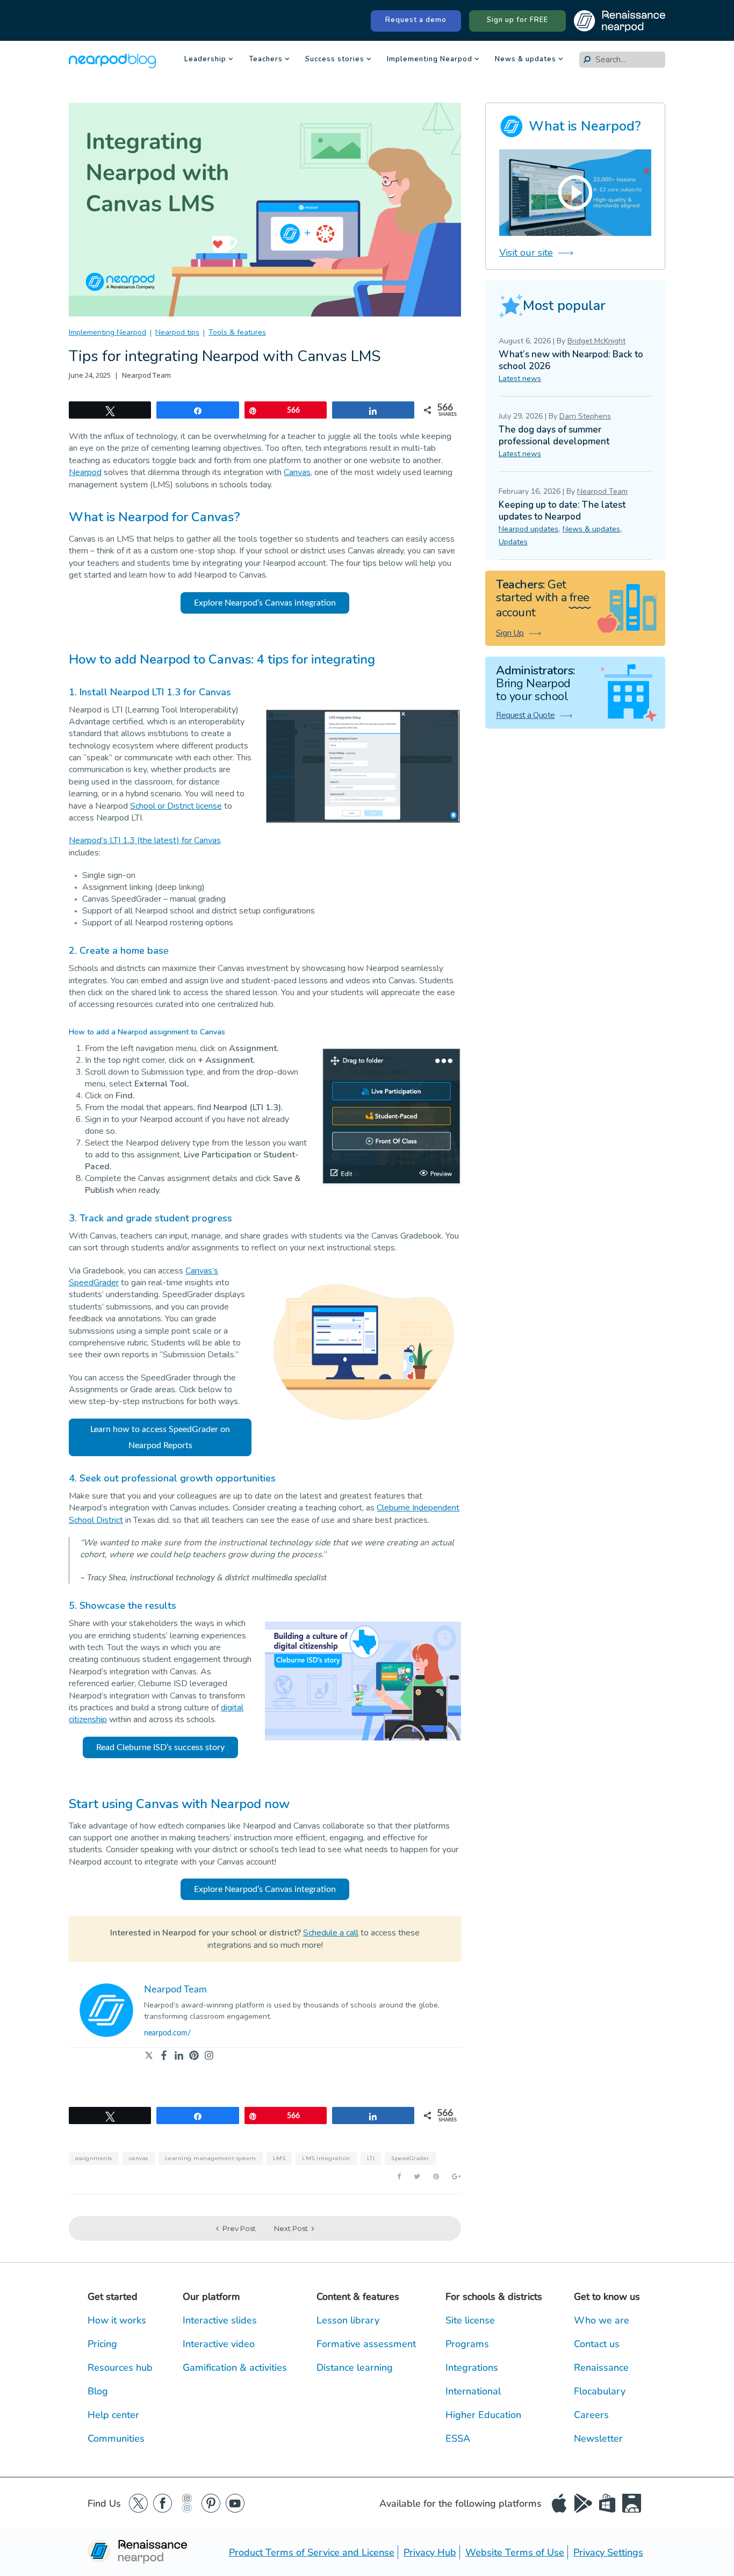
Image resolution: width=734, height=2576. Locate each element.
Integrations (472, 2368)
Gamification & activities (235, 2368)
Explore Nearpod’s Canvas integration (265, 603)
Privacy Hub (430, 2552)
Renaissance (601, 2368)
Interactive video (219, 2344)
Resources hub (120, 2368)
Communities (116, 2438)
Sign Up (510, 633)
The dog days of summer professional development (554, 436)
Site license (470, 2320)
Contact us (597, 2344)
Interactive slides (220, 2320)
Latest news (520, 379)
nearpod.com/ (167, 2033)
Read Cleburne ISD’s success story (160, 1747)
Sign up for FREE (517, 20)
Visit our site (526, 253)
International (473, 2391)
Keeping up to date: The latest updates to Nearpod (562, 511)
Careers (591, 2415)
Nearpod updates (528, 529)
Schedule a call (331, 1933)
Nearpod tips (177, 332)
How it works (117, 2320)
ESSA (458, 2438)
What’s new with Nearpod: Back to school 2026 (571, 360)
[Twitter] (149, 2056)
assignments (94, 2158)
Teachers (266, 60)
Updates (513, 542)
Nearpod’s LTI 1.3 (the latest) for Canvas (145, 840)
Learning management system (211, 2158)
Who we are (602, 2320)
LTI (371, 2158)
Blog (98, 2391)
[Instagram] (209, 2056)
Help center (113, 2415)
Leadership (205, 60)
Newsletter (598, 2438)
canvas (139, 2158)
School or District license (176, 806)
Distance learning (355, 2368)
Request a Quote (526, 715)
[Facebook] (164, 2056)
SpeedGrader (410, 2158)
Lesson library (348, 2320)
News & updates (526, 60)
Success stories (335, 60)
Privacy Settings (608, 2552)
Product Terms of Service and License (312, 2552)
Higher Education (483, 2415)
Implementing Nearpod (430, 60)
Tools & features (237, 332)
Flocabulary (600, 2391)
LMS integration (326, 2158)
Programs (467, 2344)
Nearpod (85, 472)
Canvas (297, 472)
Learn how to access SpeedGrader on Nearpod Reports (160, 1437)
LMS (279, 2158)
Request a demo (416, 20)
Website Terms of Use (515, 2552)
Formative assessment (366, 2344)
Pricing (102, 2344)
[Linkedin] (179, 2056)
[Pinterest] (194, 2056)
